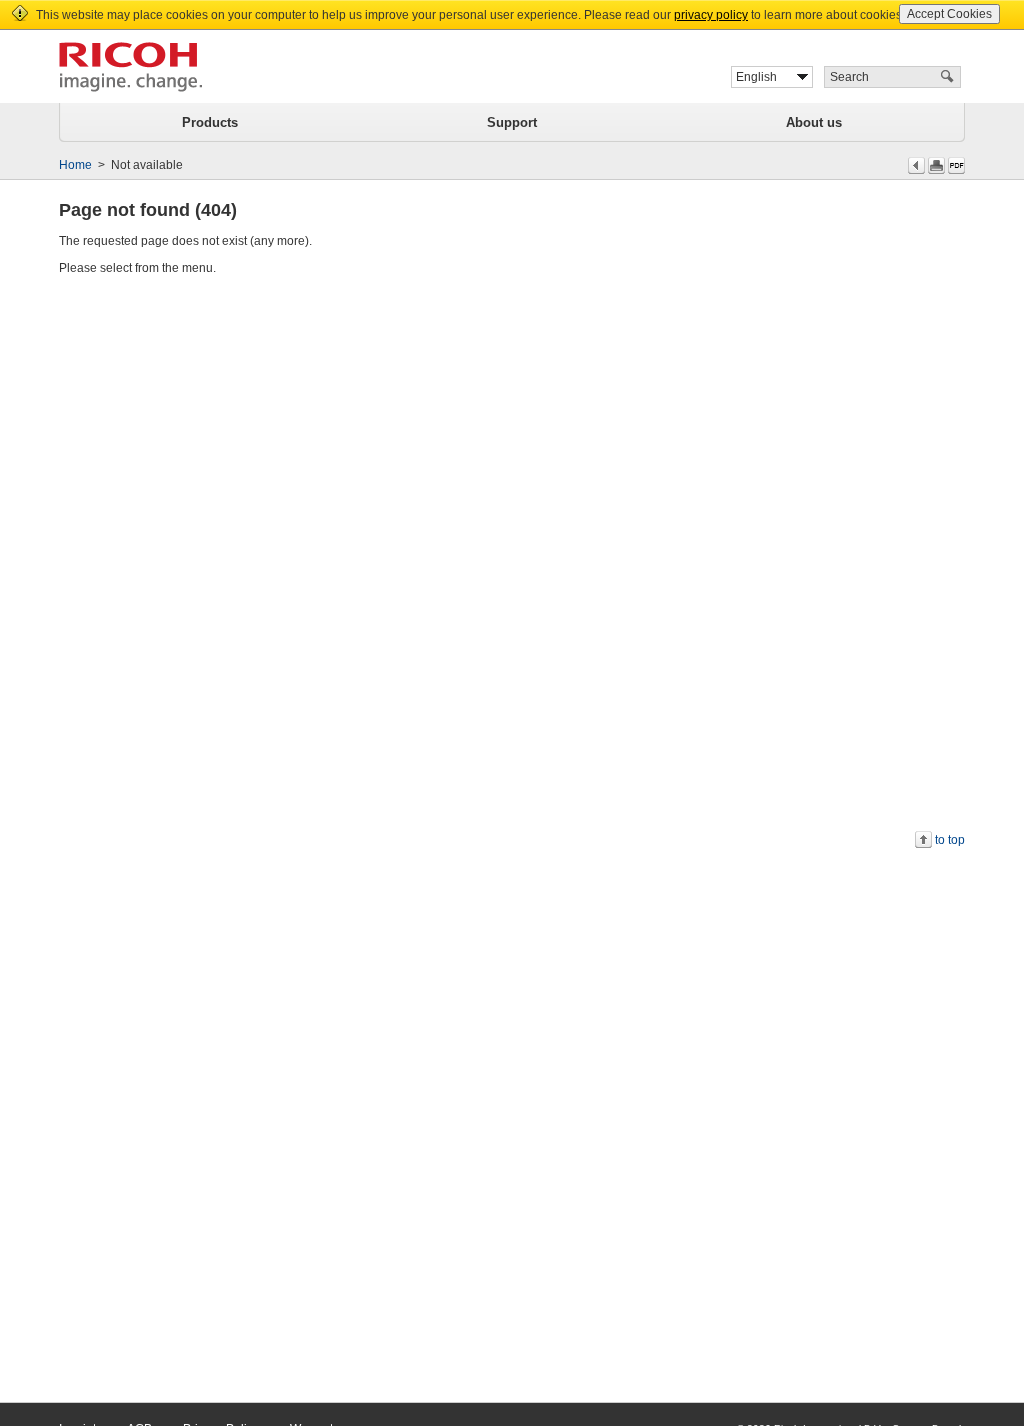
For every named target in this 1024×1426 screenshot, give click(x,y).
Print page (936, 165)
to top (950, 840)
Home (75, 165)
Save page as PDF (956, 165)
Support (512, 122)
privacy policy (711, 15)
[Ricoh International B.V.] (130, 67)
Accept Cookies (949, 14)
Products (210, 122)
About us (814, 122)
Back (916, 165)
